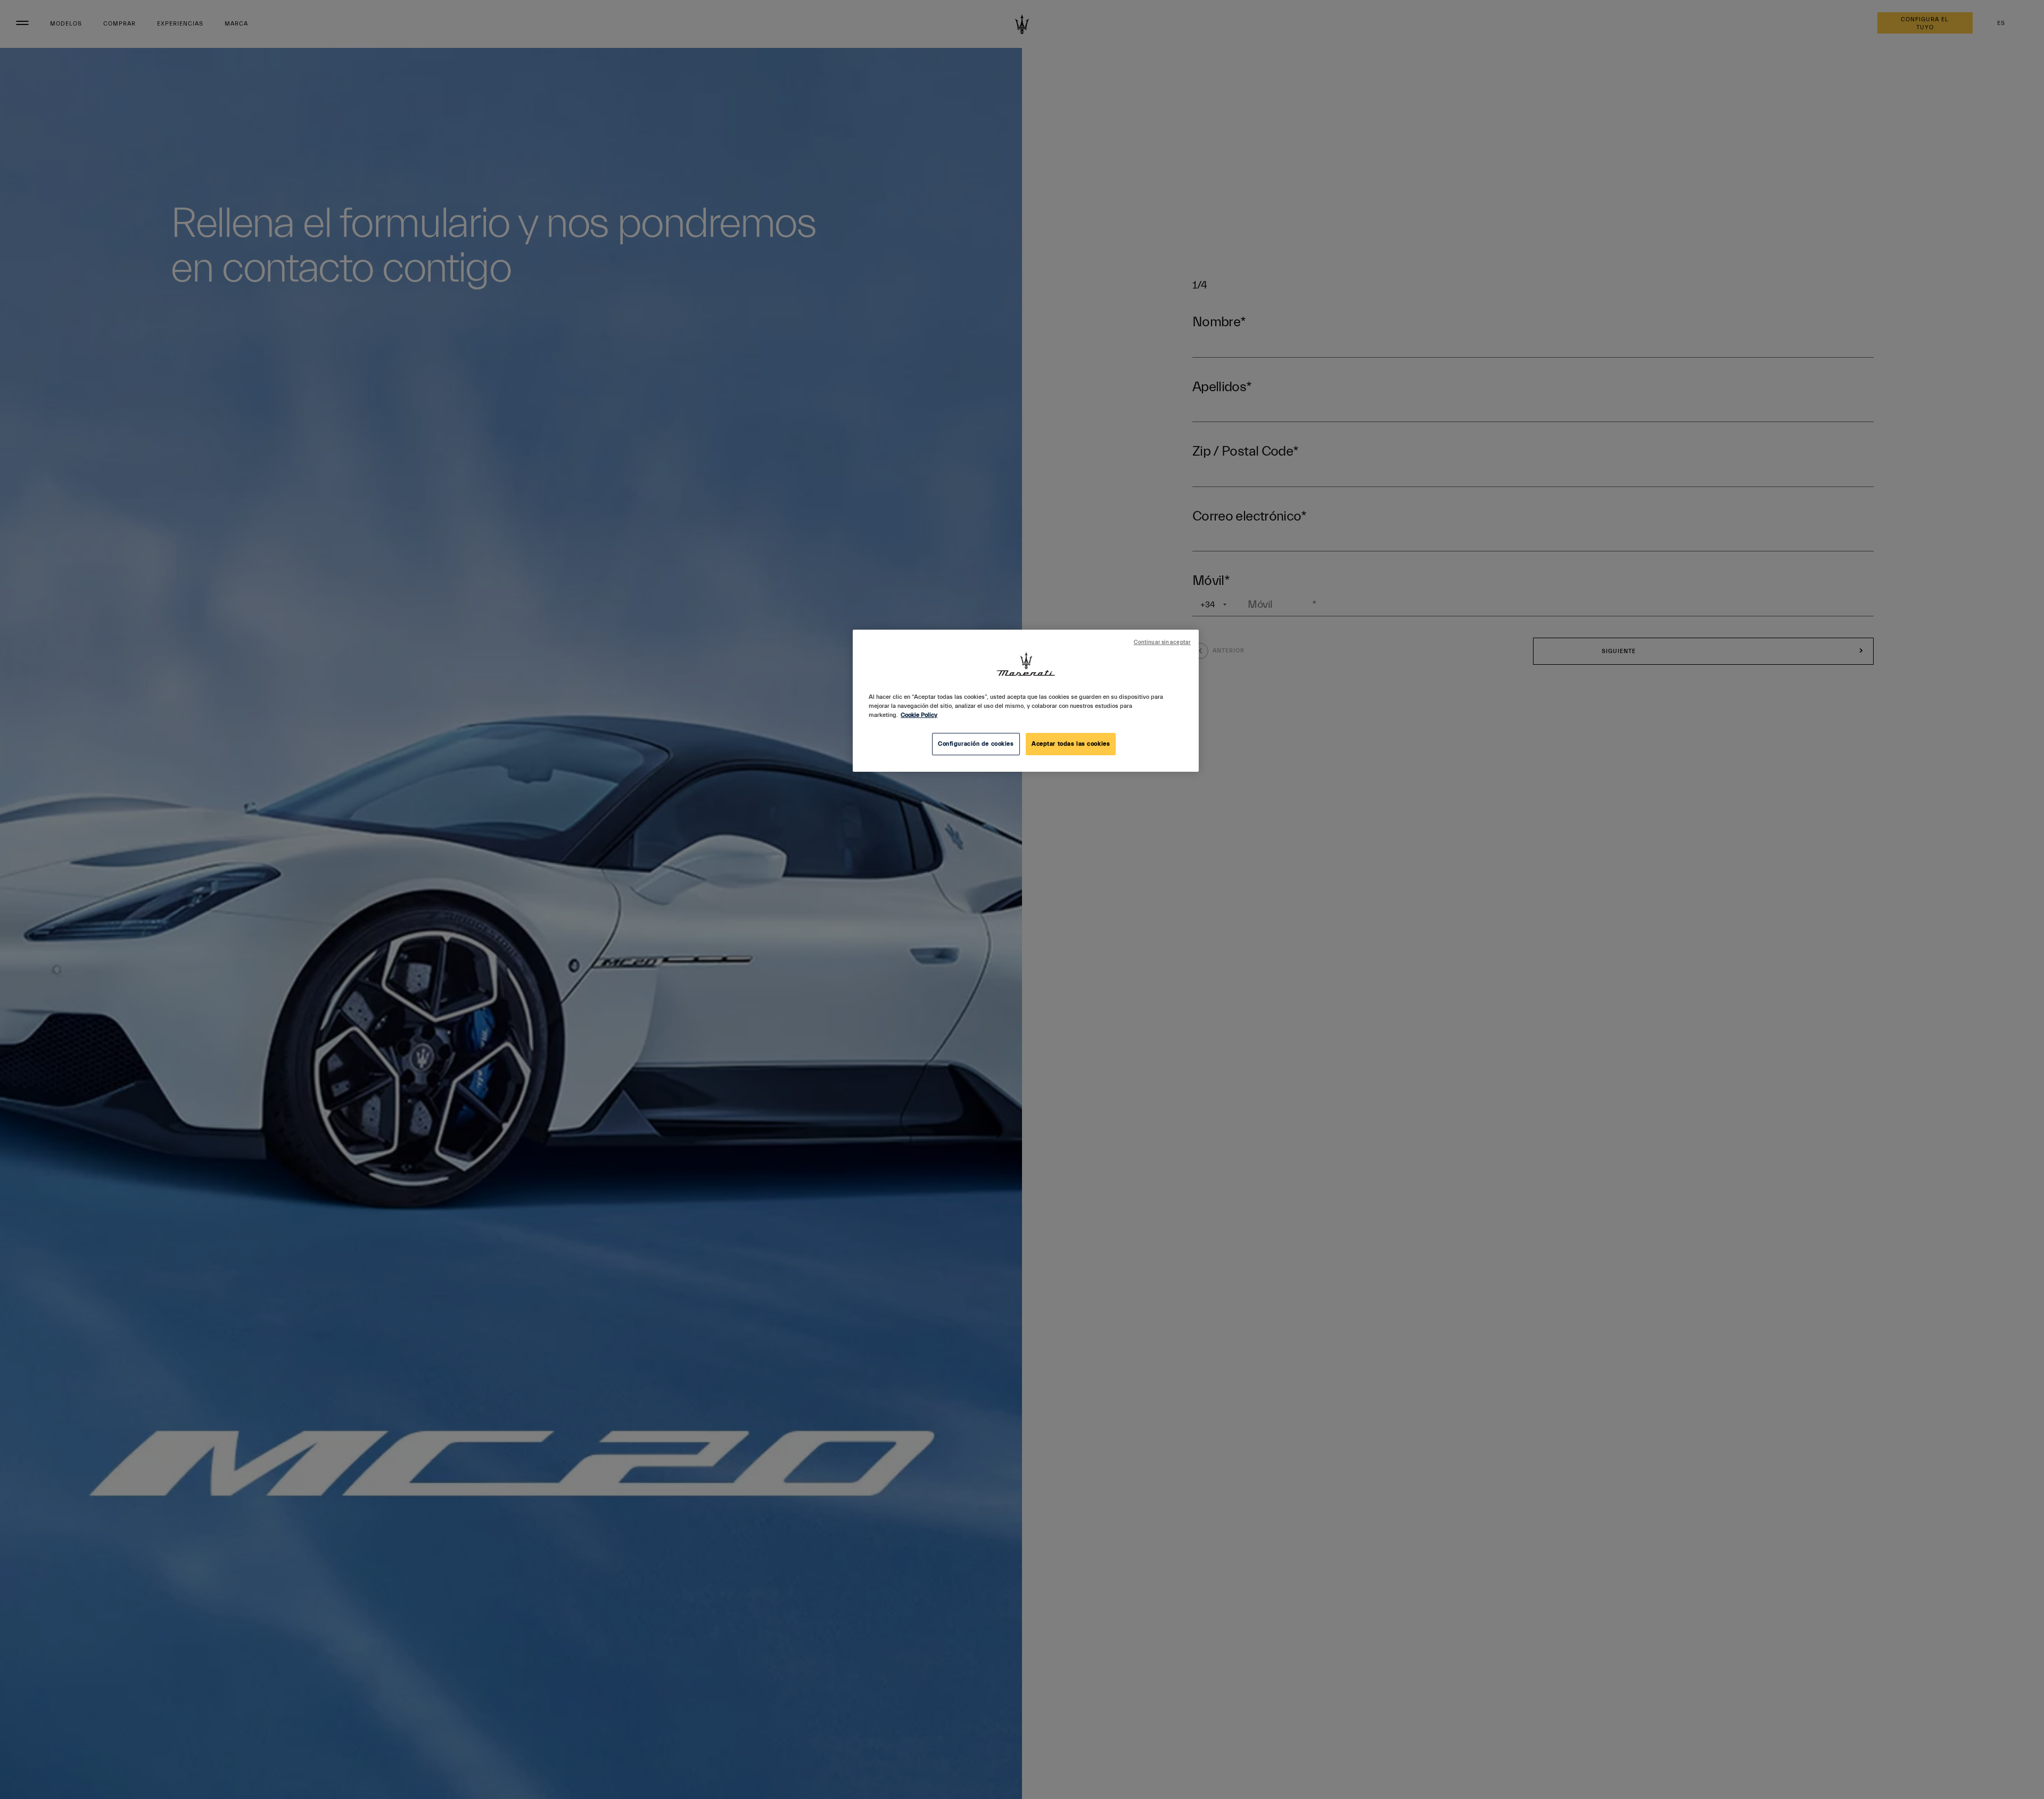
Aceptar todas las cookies (1071, 744)
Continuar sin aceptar (1162, 642)
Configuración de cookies (976, 744)
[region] (1026, 701)
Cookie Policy (919, 715)
